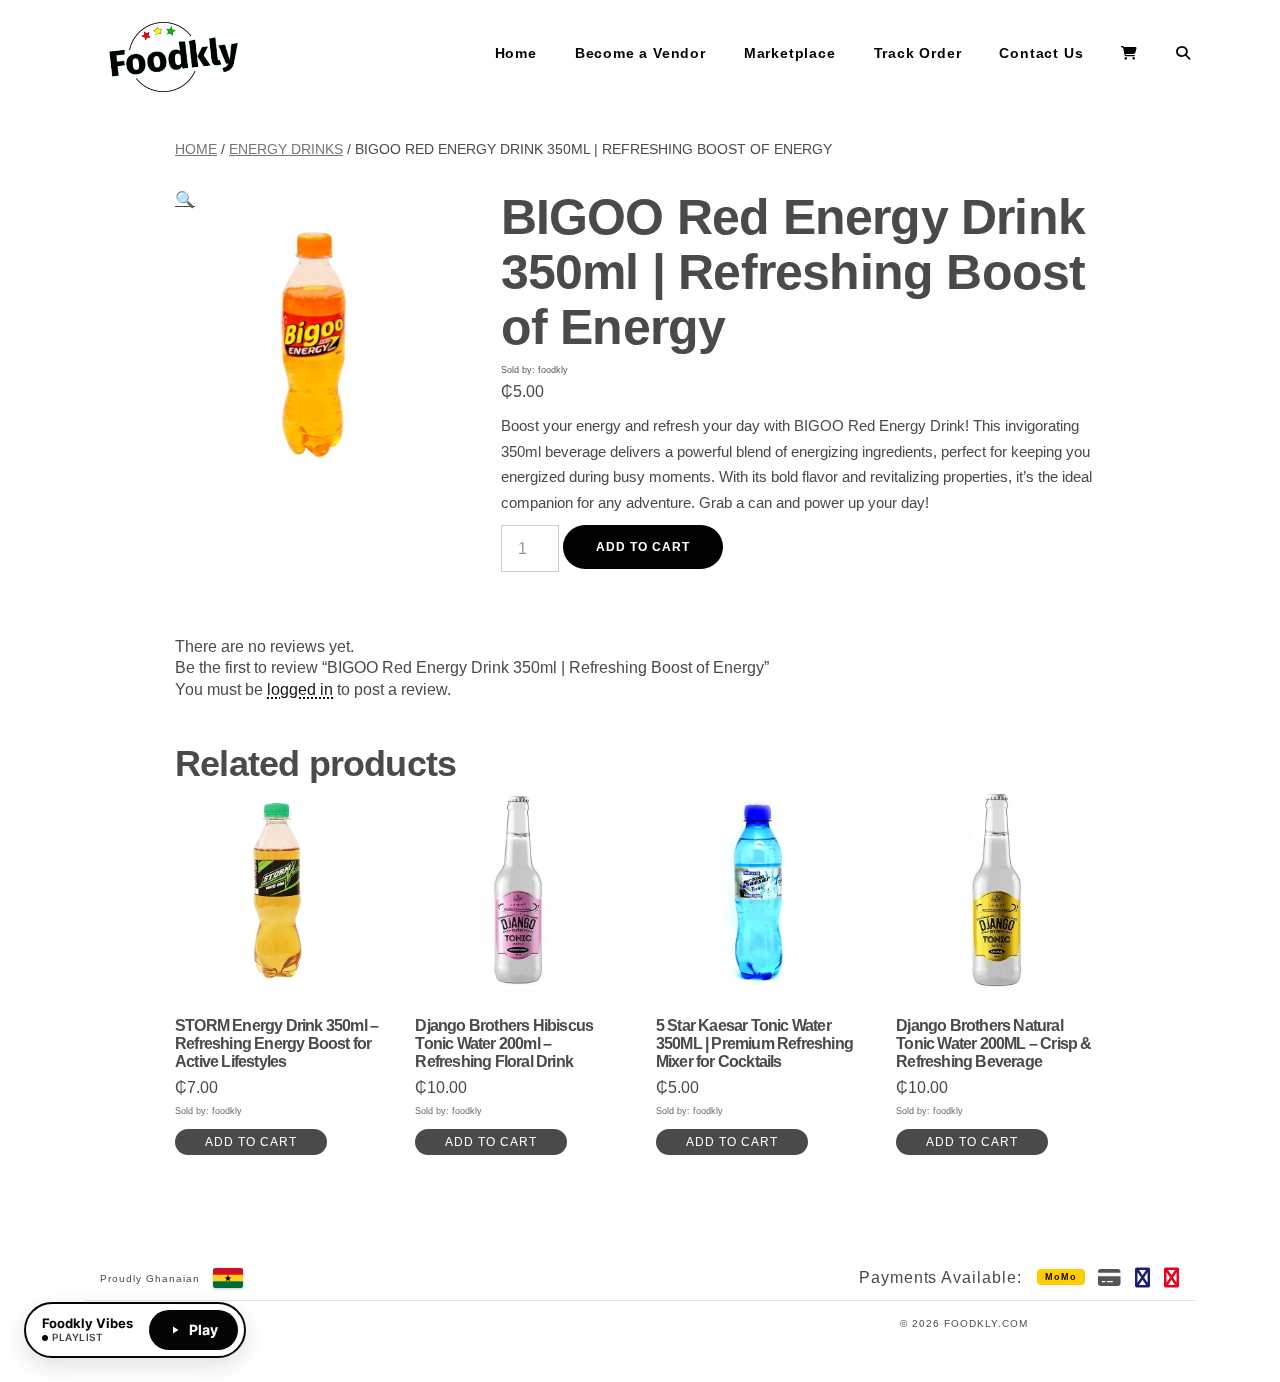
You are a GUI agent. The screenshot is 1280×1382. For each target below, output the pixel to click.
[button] (185, 199)
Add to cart (643, 547)
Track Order (918, 53)
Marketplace (790, 53)
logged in (300, 689)
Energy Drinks (286, 149)
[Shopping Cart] (1129, 54)
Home (516, 53)
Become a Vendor (640, 53)
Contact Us (1041, 53)
